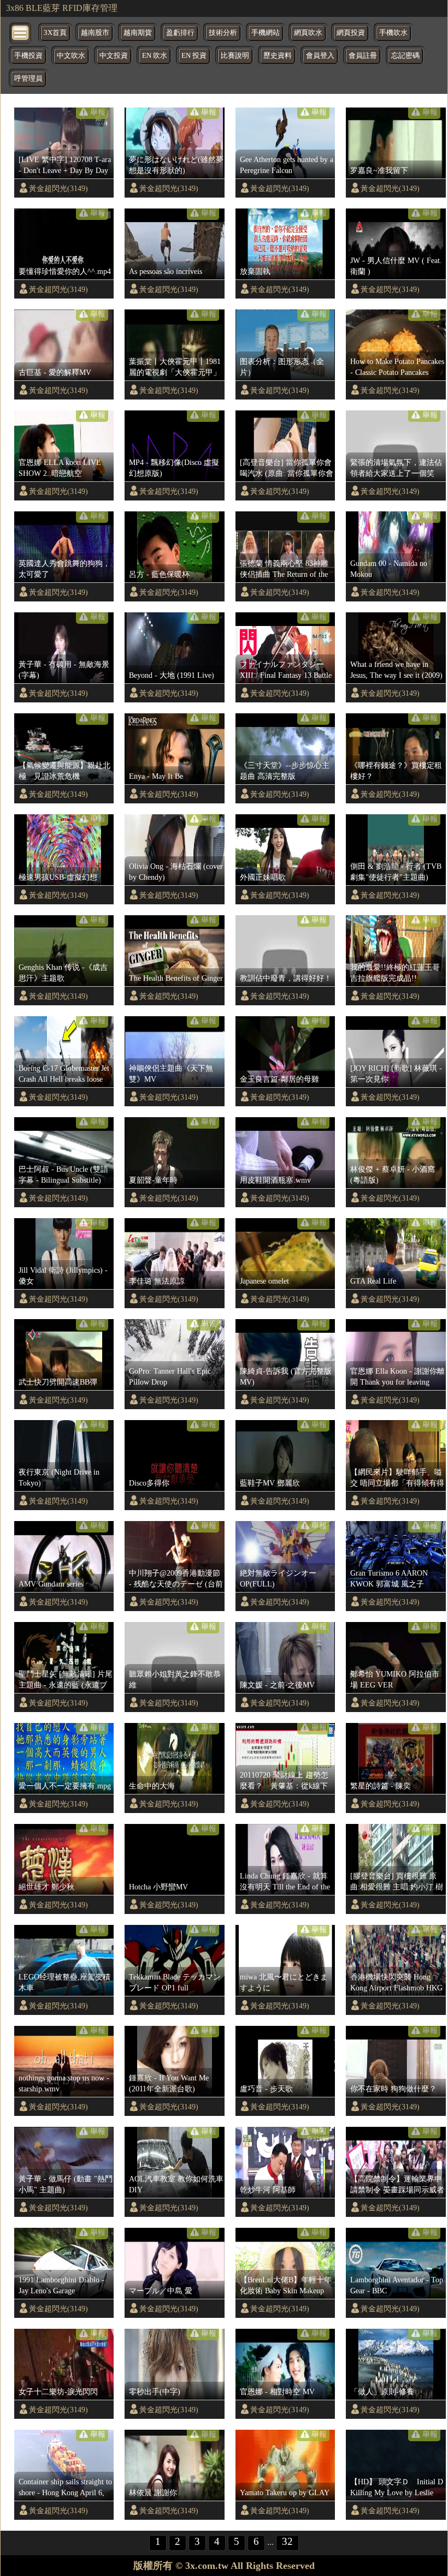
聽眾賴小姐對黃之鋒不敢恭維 (175, 1679)
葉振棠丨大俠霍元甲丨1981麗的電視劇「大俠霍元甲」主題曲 (175, 367)
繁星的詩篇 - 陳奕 (381, 1786)
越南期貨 (138, 33)
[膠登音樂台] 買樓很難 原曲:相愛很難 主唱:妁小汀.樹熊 (397, 1882)
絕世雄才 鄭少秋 (46, 1887)
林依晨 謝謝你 (153, 2492)
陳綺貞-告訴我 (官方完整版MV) (286, 1376)
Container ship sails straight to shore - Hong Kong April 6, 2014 (65, 2488)
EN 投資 (194, 56)
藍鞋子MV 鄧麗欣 (270, 1483)
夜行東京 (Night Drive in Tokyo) (59, 1477)
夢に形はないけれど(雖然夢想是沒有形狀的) (176, 165)
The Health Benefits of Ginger (176, 978)
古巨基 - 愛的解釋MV (55, 372)
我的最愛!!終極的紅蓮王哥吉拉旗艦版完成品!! (395, 973)
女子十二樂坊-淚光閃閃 (58, 2392)
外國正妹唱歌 (263, 877)
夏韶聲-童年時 (153, 1180)
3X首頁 (55, 33)
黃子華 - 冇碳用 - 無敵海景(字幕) (64, 670)
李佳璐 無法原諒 (157, 1281)
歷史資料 (278, 56)
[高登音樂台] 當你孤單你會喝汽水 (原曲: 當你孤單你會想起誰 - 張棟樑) (287, 468)
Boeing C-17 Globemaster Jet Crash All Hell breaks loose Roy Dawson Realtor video (64, 1074)
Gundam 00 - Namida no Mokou (389, 569)
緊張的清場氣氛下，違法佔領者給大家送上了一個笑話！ (396, 468)
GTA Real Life (373, 1281)
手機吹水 (393, 33)
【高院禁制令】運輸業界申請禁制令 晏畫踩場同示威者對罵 (397, 2185)
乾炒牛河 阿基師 (268, 2190)
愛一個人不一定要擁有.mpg (65, 1786)
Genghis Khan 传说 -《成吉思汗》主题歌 (63, 973)
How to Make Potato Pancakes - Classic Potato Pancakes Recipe (397, 367)
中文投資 (114, 56)
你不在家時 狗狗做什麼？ (393, 2089)
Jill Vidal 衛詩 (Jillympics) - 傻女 (63, 1275)
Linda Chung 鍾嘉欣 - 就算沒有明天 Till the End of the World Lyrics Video (285, 1882)
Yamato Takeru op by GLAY (285, 2492)
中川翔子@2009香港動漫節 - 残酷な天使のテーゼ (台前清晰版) (176, 1579)
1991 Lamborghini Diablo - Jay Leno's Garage (61, 2285)
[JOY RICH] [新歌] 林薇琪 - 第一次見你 (396, 1074)
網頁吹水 (308, 33)
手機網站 (266, 33)
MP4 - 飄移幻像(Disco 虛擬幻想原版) (174, 468)
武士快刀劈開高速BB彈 (58, 1382)
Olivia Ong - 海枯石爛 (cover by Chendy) (176, 872)
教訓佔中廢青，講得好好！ (286, 978)
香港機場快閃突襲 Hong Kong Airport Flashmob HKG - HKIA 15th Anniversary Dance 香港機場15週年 (396, 1983)
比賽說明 (235, 56)
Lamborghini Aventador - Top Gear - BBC (397, 2285)
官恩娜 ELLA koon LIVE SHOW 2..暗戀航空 (60, 468)
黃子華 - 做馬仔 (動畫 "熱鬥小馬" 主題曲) (66, 2184)
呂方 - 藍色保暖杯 (159, 574)
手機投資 (28, 56)
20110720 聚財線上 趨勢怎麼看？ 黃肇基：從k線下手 (284, 1781)
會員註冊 (363, 56)
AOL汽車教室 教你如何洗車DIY (176, 2184)
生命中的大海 (152, 1786)
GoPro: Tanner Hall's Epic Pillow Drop (170, 1376)
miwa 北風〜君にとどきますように (284, 1982)
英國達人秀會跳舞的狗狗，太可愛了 (64, 569)
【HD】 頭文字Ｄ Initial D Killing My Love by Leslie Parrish (397, 2488)
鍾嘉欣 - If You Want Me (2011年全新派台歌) (169, 2083)
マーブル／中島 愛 (161, 2291)
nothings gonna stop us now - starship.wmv (64, 2083)
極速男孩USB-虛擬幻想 (58, 877)
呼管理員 (28, 79)
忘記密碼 (405, 56)
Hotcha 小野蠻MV (158, 1887)
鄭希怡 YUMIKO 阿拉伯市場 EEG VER (395, 1679)
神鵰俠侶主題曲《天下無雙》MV (171, 1074)
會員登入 (320, 56)
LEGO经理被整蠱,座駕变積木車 (64, 1982)
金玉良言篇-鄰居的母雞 (279, 1079)
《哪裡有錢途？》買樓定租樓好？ (396, 771)
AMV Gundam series (51, 1584)
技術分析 (223, 33)
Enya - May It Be (156, 776)
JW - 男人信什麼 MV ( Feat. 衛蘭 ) (396, 266)
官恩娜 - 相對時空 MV (277, 2392)
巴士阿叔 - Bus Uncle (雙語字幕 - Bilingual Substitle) (63, 1174)
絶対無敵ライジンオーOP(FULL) (278, 1578)
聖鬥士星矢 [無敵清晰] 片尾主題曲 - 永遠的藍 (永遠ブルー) (66, 1680)
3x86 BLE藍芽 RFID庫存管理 (62, 8)
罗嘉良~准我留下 (379, 170)
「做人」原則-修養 (382, 2392)
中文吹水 (71, 56)
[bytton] (21, 32)
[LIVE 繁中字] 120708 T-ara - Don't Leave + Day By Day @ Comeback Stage (65, 165)
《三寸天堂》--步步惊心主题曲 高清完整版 (285, 771)
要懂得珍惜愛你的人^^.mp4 (65, 271)
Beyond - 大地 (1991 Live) (172, 675)
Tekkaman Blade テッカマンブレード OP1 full (175, 1982)
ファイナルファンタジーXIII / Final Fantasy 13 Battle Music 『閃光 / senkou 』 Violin (286, 670)
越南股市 (95, 33)
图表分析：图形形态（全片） (282, 367)
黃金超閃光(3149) (58, 188)
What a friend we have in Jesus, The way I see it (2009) (396, 670)
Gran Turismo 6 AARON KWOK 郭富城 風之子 (389, 1578)
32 (287, 2541)
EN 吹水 (155, 56)
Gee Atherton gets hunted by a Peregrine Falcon (287, 165)
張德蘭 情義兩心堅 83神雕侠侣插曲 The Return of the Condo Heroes (284, 569)
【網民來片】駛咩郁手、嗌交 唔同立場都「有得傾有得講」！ (397, 1478)
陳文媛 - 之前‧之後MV (277, 1685)
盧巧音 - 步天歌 (266, 2089)
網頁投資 (351, 33)
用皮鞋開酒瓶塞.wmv (275, 1180)
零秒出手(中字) (155, 2392)
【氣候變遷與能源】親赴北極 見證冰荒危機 (64, 771)
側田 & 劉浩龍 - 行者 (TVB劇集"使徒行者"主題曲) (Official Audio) (396, 872)
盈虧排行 (180, 33)
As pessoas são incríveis (166, 271)
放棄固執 (255, 271)
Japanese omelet (264, 1281)
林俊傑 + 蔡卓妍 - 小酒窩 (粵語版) (393, 1174)
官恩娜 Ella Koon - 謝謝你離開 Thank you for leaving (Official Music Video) (397, 1377)
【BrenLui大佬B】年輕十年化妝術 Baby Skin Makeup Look (286, 2286)
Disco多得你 (149, 1483)
